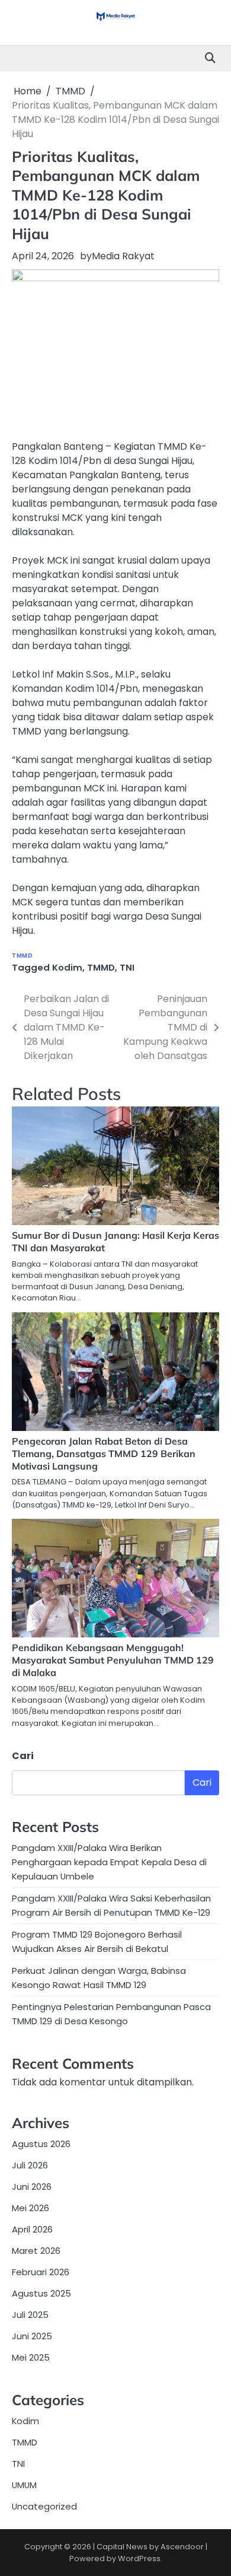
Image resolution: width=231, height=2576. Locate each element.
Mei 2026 (31, 2208)
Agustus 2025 (41, 2293)
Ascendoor (182, 2547)
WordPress (139, 2558)
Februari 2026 (41, 2272)
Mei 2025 (31, 2357)
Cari (23, 1756)
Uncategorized (44, 2506)
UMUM (24, 2485)
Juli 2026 (30, 2165)
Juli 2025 (30, 2315)
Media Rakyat (123, 256)
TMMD (22, 955)
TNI (127, 967)
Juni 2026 (32, 2187)
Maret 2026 (36, 2251)
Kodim (67, 967)
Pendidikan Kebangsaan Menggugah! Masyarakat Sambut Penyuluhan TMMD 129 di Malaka (113, 1660)
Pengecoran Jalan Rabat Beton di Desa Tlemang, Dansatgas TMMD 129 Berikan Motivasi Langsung (104, 1454)
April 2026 (32, 2229)
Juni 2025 (32, 2336)
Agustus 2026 (41, 2144)
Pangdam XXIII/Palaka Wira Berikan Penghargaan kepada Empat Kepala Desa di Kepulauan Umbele (109, 1862)
